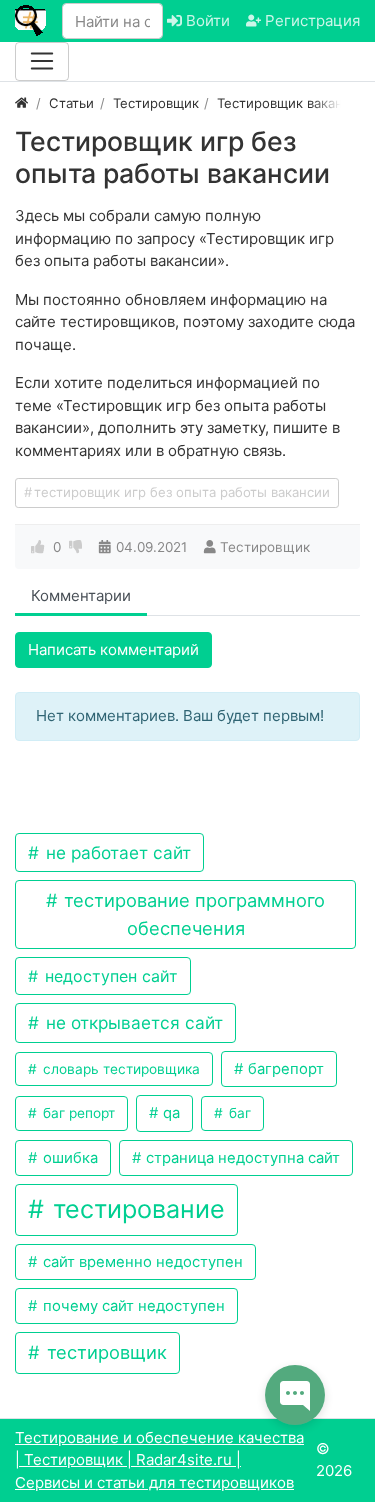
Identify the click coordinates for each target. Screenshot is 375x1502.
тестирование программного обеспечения (192, 913)
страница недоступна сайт (241, 1158)
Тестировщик (265, 547)
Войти (206, 20)
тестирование (135, 1209)
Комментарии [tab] (81, 595)
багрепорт (284, 1069)
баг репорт (77, 1113)
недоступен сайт (109, 976)
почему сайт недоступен (132, 1306)
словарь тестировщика (119, 1069)
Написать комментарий (113, 649)
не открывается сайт (132, 1022)
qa (169, 1113)
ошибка (68, 1158)
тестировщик (104, 1352)
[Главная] (21, 103)
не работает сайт (116, 852)
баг (238, 1113)
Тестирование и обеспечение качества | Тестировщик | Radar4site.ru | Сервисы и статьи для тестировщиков (159, 1460)
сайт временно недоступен (141, 1262)
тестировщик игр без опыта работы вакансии (182, 492)
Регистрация (310, 20)
